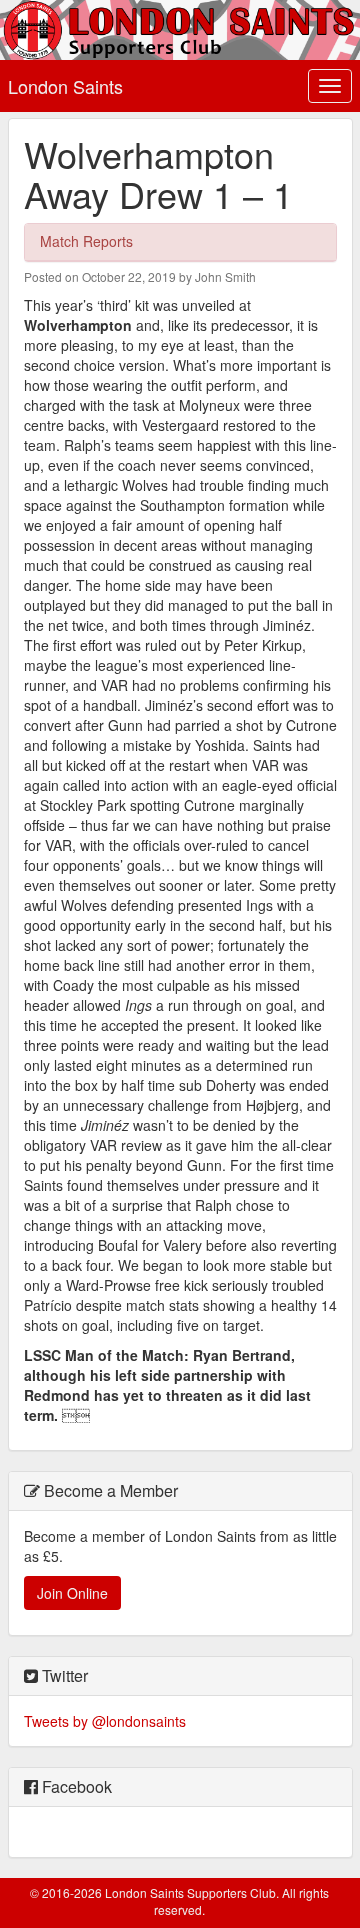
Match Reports (86, 241)
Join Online (72, 1593)
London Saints (65, 86)
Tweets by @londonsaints (105, 1721)
